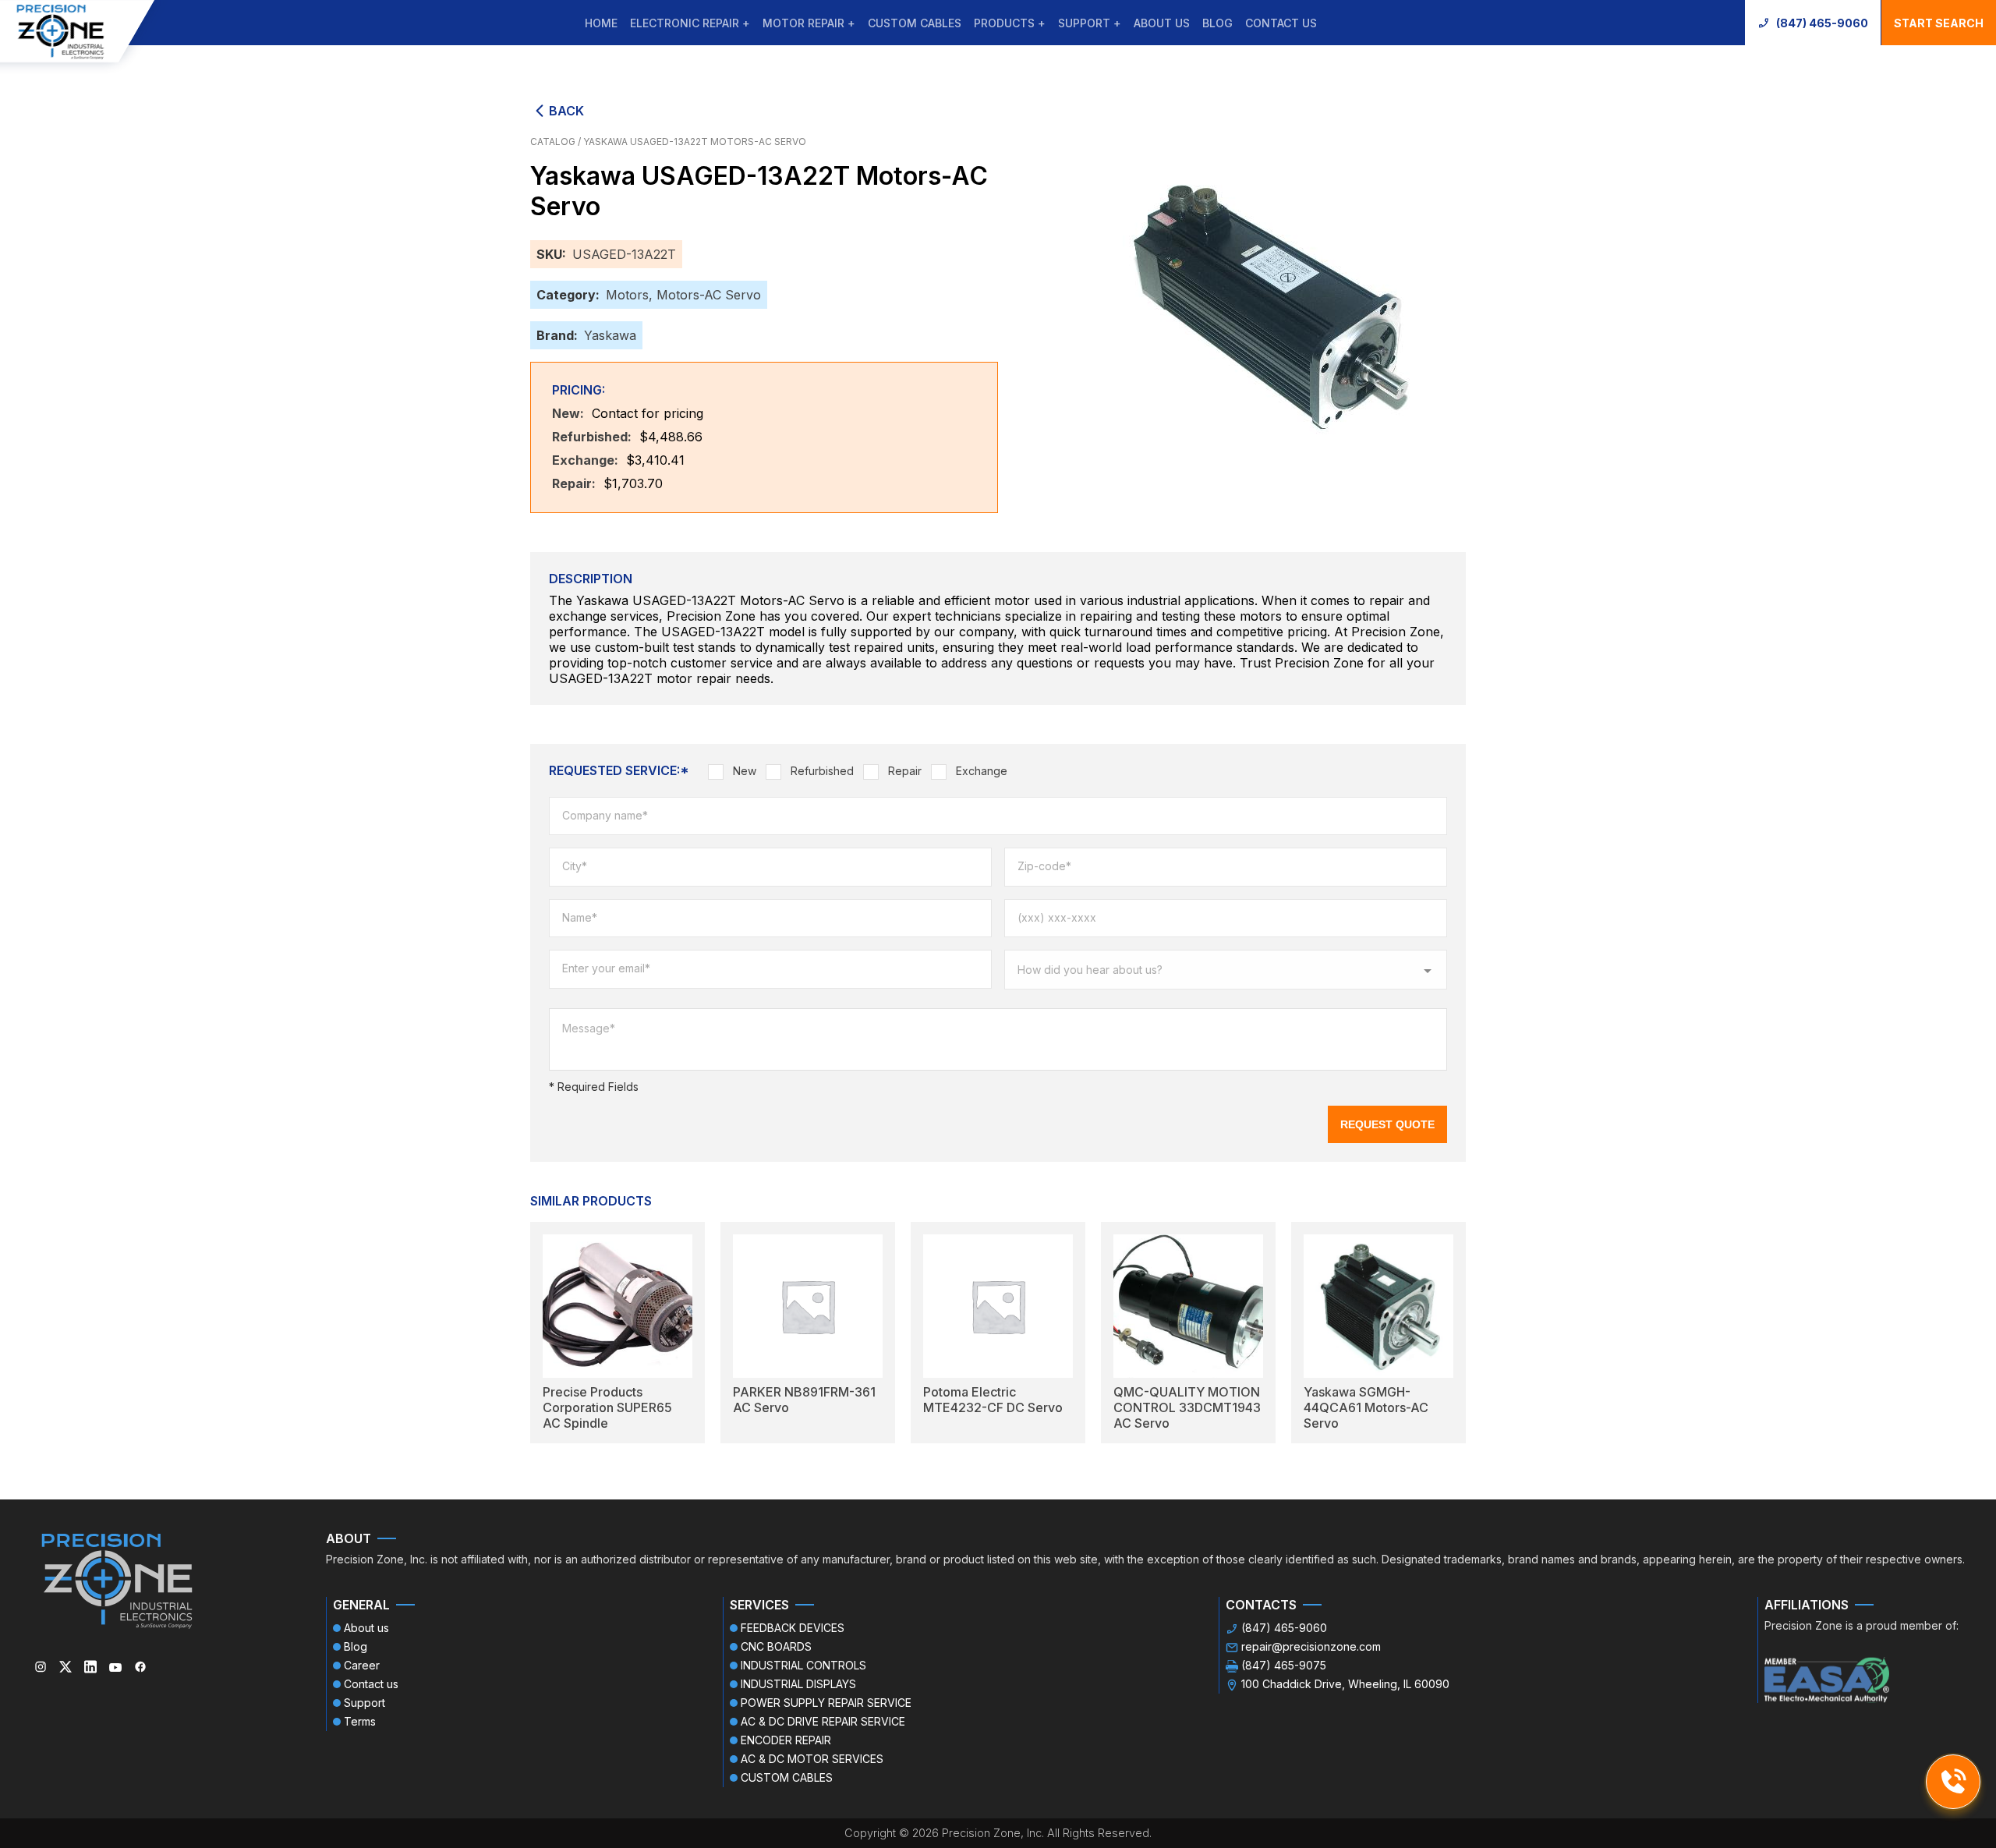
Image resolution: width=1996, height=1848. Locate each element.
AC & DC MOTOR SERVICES (812, 1759)
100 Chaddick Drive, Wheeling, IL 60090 (1345, 1684)
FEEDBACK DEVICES (793, 1628)
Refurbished (822, 771)
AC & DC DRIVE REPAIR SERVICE (823, 1721)
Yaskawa (610, 335)
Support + (1090, 23)
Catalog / (557, 142)
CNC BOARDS (776, 1646)
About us (1162, 23)
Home (601, 23)
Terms (360, 1721)
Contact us (1281, 23)
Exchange (982, 771)
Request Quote (1387, 1124)
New (745, 771)
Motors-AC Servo (709, 295)
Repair (905, 771)
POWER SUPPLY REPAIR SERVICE (826, 1703)
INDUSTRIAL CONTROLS (803, 1665)
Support (365, 1703)
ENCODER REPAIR (786, 1740)
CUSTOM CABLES (915, 23)
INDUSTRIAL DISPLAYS (798, 1684)
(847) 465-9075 (1284, 1665)
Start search (1939, 23)
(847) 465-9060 (1822, 23)
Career (362, 1665)
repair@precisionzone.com (1311, 1646)
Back (566, 111)
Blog (1217, 23)
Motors (627, 295)
